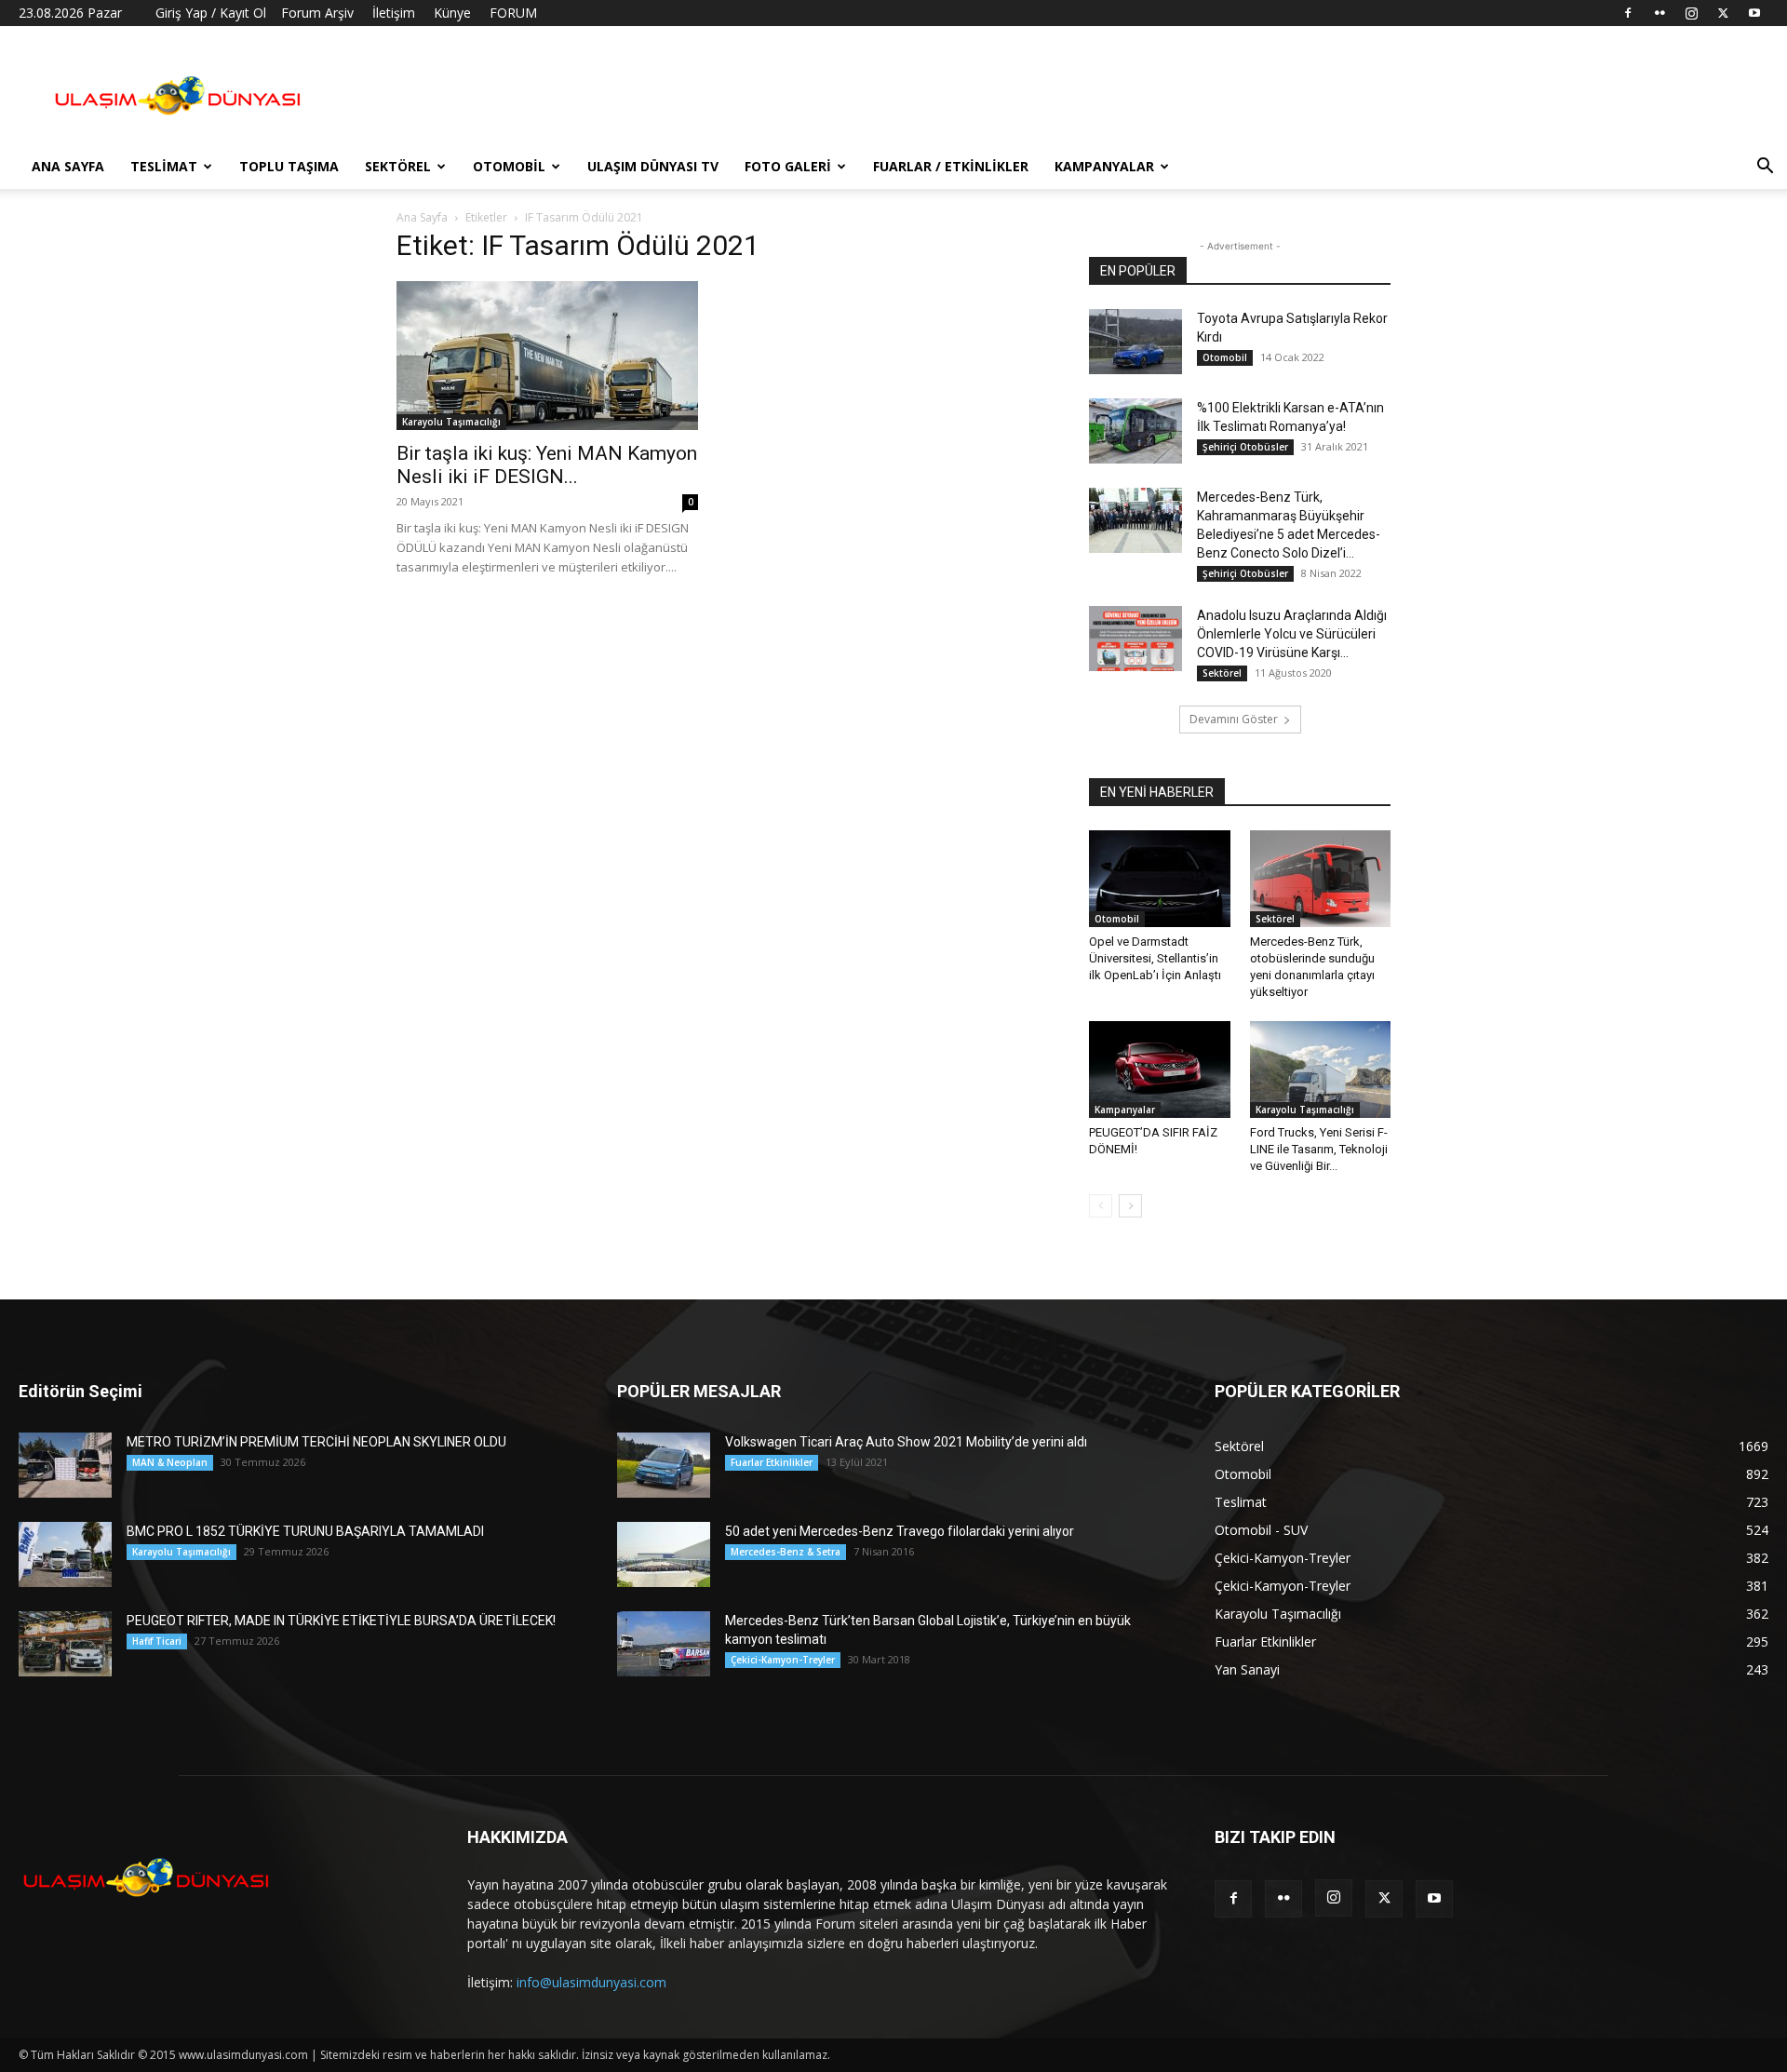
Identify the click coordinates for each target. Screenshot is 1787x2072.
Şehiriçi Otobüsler (1245, 447)
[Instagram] (1691, 13)
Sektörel (398, 166)
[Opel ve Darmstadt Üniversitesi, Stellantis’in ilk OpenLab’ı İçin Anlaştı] (1160, 879)
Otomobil (509, 166)
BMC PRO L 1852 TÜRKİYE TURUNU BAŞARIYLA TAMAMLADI (305, 1531)
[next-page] (1130, 1206)
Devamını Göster (1234, 719)
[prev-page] (1101, 1206)
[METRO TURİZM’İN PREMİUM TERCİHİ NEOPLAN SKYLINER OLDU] (65, 1465)
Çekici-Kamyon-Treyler (783, 1660)
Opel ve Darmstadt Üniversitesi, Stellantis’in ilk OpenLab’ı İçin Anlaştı (1155, 958)
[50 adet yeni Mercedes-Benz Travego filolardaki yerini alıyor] (664, 1554)
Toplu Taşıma (289, 166)
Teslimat (164, 166)
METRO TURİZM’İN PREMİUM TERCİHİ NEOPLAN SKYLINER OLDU (316, 1442)
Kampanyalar (1104, 166)
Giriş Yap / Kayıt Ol (211, 13)
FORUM (513, 13)
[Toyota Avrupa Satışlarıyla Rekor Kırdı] (1135, 342)
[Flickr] (1659, 13)
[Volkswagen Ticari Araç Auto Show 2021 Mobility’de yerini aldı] (664, 1465)
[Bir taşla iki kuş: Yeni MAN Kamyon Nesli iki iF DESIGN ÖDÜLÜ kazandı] (547, 356)
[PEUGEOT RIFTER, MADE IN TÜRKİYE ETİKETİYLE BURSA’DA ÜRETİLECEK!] (65, 1644)
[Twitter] (1723, 13)
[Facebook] (1628, 13)
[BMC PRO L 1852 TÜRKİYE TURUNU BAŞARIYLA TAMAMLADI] (65, 1554)
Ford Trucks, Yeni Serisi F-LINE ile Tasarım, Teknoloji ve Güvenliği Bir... (1319, 1149)
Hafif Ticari (157, 1641)
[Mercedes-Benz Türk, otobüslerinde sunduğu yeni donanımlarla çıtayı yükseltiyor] (1321, 879)
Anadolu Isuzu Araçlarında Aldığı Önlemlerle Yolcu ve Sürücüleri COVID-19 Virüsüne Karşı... (1292, 634)
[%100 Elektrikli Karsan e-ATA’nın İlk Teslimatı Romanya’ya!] (1135, 431)
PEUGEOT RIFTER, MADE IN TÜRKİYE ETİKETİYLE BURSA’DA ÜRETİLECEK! (341, 1621)
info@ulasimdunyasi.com (591, 1982)
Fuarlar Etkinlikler (772, 1462)
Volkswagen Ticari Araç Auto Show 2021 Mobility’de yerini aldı (906, 1442)
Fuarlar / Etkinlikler (951, 166)
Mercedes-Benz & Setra (786, 1552)
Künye (452, 13)
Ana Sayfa (68, 166)
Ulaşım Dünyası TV (653, 166)
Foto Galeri (788, 166)
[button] (1765, 168)
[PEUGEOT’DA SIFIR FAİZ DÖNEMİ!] (1160, 1070)
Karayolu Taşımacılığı (451, 422)
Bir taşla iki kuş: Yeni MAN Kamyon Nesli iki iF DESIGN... (547, 465)
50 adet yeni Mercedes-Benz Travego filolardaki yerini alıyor (900, 1531)
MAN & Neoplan (170, 1462)
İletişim (394, 13)
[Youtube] (1754, 13)
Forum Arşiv (317, 13)
